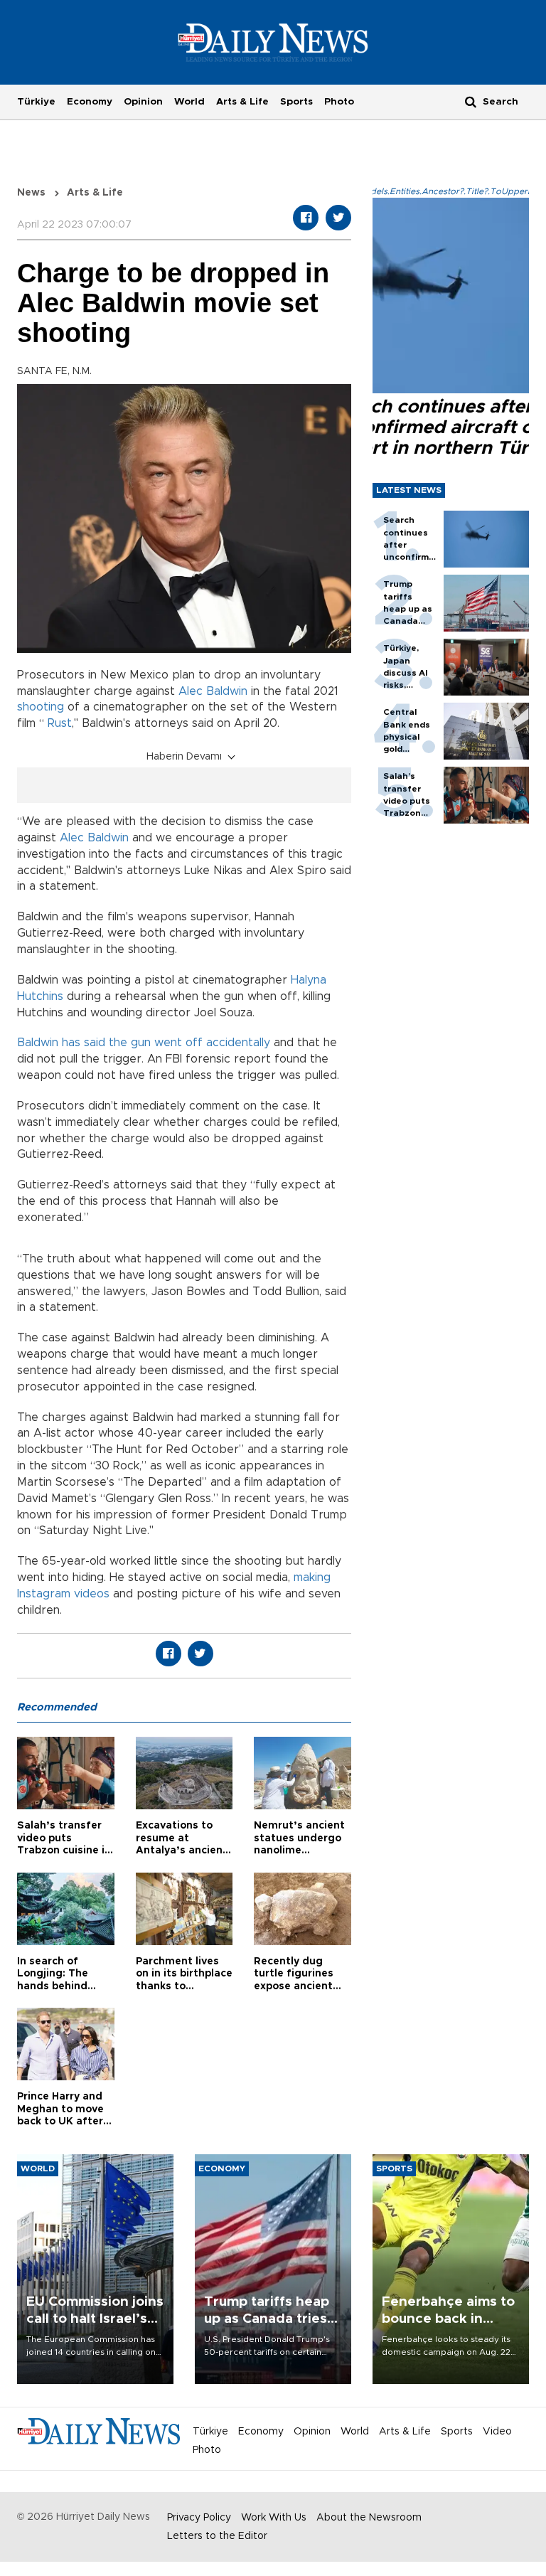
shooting (41, 707)
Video (497, 2432)
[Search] (471, 101)
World (189, 102)
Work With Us (274, 2518)
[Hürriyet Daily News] (273, 42)
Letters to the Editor (217, 2536)
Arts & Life (242, 102)
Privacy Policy (199, 2518)
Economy (90, 102)
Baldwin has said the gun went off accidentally (144, 1043)
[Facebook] (306, 218)
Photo (339, 102)
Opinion (143, 102)
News (31, 193)
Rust (60, 723)
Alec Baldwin (213, 691)
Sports (296, 102)
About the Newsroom (369, 2518)
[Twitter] (338, 218)
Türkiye (36, 102)
